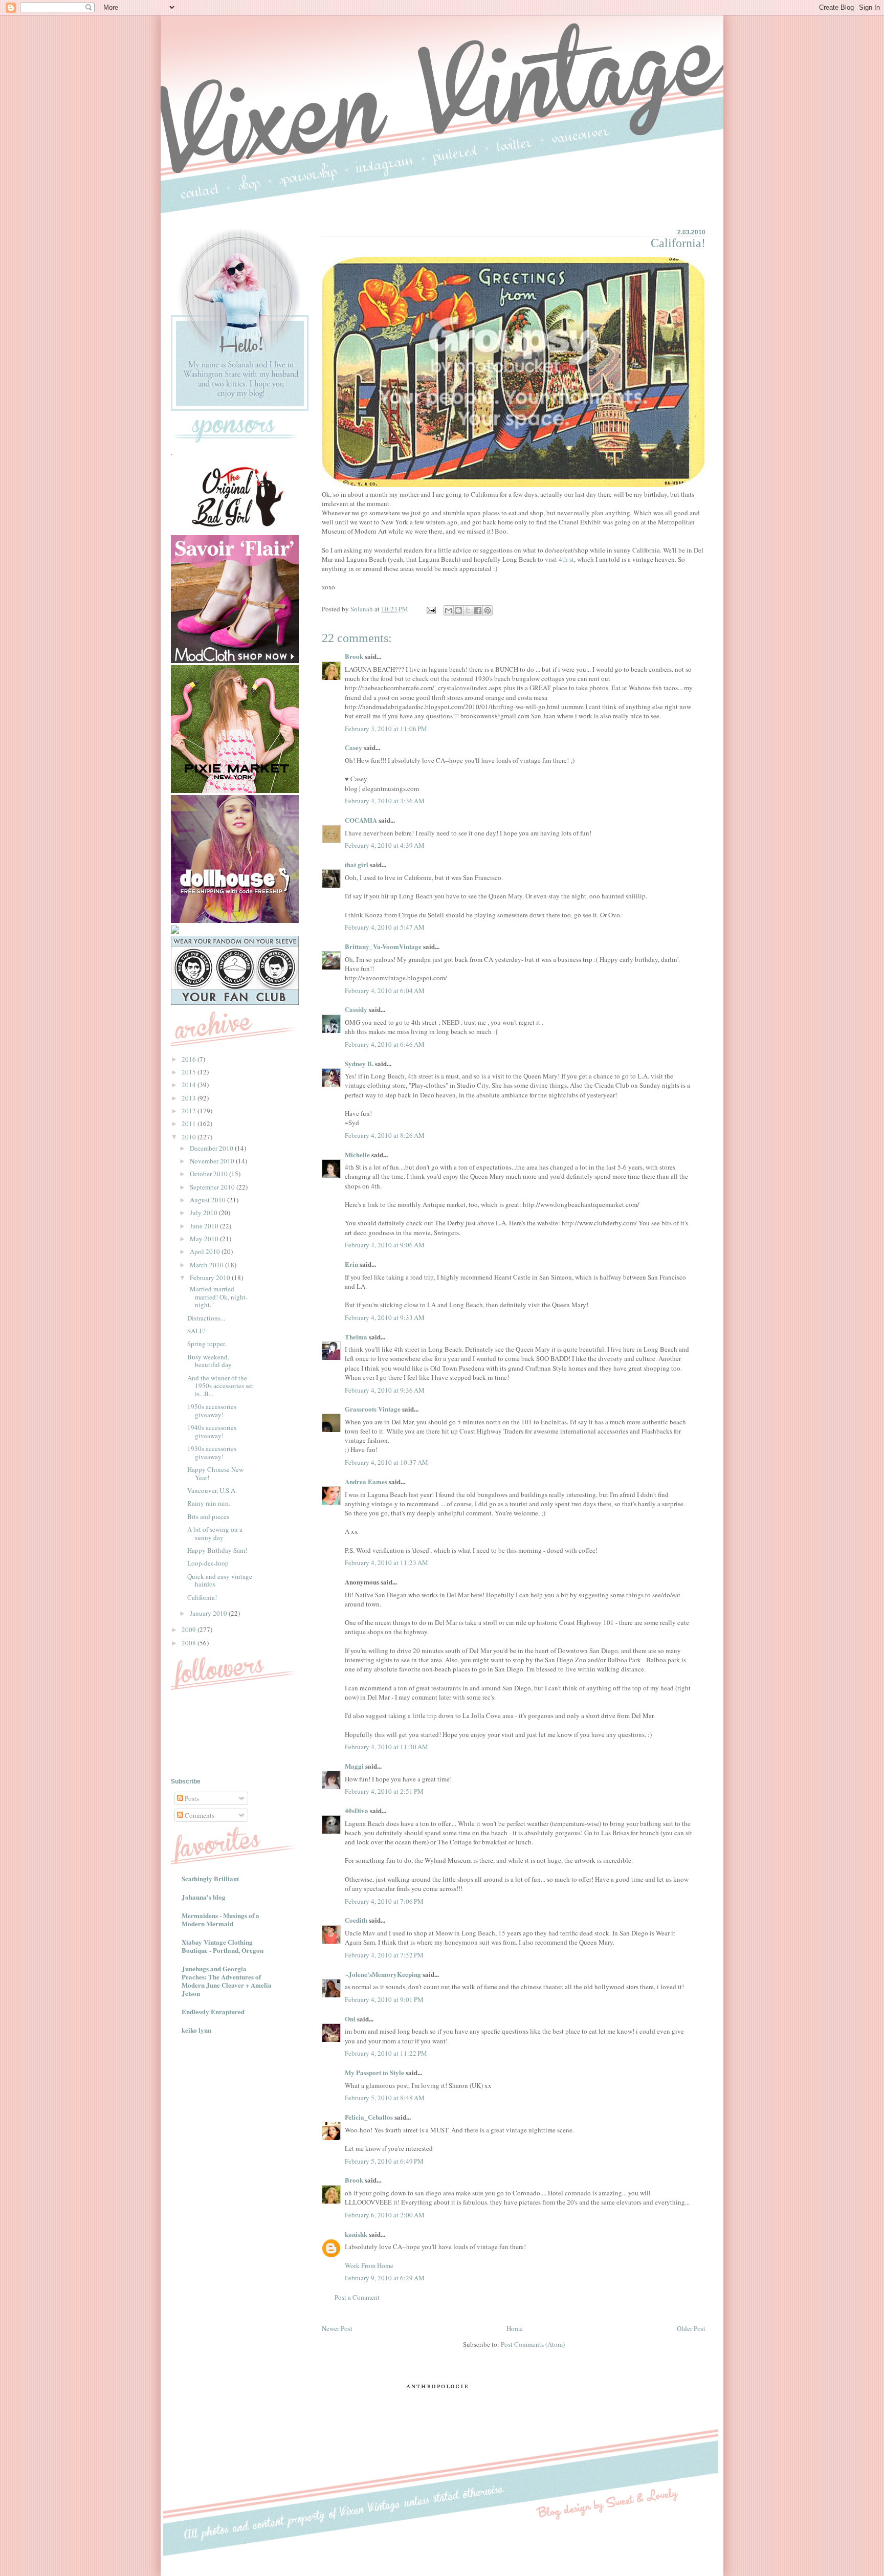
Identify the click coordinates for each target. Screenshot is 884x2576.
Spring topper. (207, 1344)
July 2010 (204, 1213)
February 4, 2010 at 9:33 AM (385, 1317)
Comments (199, 1815)
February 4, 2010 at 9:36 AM (385, 1390)
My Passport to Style (374, 2072)
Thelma (356, 1337)
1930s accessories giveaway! (212, 1452)
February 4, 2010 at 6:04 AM (385, 990)
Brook (354, 656)
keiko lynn (196, 2030)
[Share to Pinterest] (488, 610)
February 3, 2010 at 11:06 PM (386, 729)
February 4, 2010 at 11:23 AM (386, 1562)
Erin (351, 1264)
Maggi (354, 1766)
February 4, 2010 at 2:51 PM (384, 1791)
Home (515, 2328)
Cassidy (356, 1009)
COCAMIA (361, 820)
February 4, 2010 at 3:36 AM (385, 801)
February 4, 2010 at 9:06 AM (385, 1245)
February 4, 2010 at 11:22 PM (386, 2053)
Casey (353, 747)
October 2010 (209, 1174)
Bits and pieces (208, 1516)
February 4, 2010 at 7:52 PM (384, 1955)
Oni (350, 2019)
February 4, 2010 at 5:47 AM (385, 927)
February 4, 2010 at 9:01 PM (384, 1999)
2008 (190, 1643)
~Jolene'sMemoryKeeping (383, 1974)
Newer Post (337, 2328)
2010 (190, 1137)
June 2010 (205, 1226)
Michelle (357, 1154)
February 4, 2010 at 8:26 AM (385, 1135)
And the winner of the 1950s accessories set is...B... (220, 1386)
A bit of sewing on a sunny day (215, 1533)
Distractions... (206, 1318)
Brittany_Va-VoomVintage (383, 946)
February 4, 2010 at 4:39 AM (385, 845)
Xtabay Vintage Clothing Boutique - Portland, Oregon (223, 1946)
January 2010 (209, 1613)
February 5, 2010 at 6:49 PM (384, 2161)
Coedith (356, 1920)
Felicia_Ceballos (369, 2117)
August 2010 (208, 1200)
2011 (190, 1124)
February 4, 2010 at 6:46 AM (385, 1044)
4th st (566, 559)
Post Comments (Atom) (533, 2344)
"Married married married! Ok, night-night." (217, 1297)
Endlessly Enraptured (213, 2011)
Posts (191, 1798)
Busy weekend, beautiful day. (210, 1361)
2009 (190, 1630)
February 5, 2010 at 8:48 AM (385, 2098)
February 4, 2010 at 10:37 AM (386, 1462)
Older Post (691, 2328)
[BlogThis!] (458, 610)
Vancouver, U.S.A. (212, 1490)
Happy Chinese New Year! (215, 1473)
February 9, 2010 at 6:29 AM (385, 2278)
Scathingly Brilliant (210, 1878)
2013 (190, 1098)
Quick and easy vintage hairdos (220, 1580)
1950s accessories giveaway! (212, 1411)
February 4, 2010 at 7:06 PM (384, 1901)
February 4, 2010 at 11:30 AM (386, 1747)
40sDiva (357, 1810)
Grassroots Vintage (373, 1409)
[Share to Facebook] (478, 610)
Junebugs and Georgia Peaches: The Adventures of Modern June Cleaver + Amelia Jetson (227, 1981)
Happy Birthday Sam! (217, 1550)
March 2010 (207, 1265)
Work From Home (369, 2265)
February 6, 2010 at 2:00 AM (385, 2215)
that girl (357, 864)
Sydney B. (359, 1063)
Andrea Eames (366, 1481)
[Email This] (449, 610)
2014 (190, 1085)
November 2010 (213, 1161)
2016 (190, 1059)
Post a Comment (357, 2297)
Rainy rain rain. (209, 1503)
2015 (190, 1072)
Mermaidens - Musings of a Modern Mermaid (220, 1919)
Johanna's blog (204, 1897)
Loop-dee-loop (208, 1563)
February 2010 (211, 1278)
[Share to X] (468, 610)
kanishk (356, 2234)
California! (202, 1597)
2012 (190, 1111)
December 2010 (212, 1148)
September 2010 (213, 1187)
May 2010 (205, 1239)
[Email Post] (430, 609)
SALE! (196, 1331)
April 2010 (206, 1251)
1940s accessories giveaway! (212, 1432)
